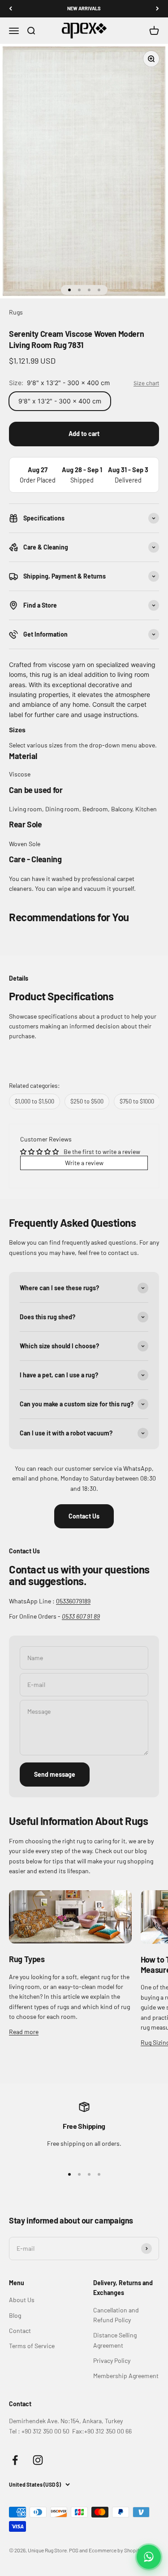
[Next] (157, 9)
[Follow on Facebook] (15, 2460)
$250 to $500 (87, 1101)
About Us (22, 2300)
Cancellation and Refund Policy (116, 2315)
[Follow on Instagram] (38, 2460)
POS (74, 2550)
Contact (20, 2331)
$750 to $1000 (137, 1101)
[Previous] (11, 9)
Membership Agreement (126, 2376)
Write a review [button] (84, 1163)
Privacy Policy (112, 2360)
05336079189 (73, 1601)
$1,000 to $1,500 (34, 1101)
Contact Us (84, 1516)
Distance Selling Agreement (115, 2340)
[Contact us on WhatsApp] (149, 2557)
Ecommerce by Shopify (115, 2550)
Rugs (16, 312)
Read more (24, 2032)
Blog (15, 2315)
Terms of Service (32, 2346)
